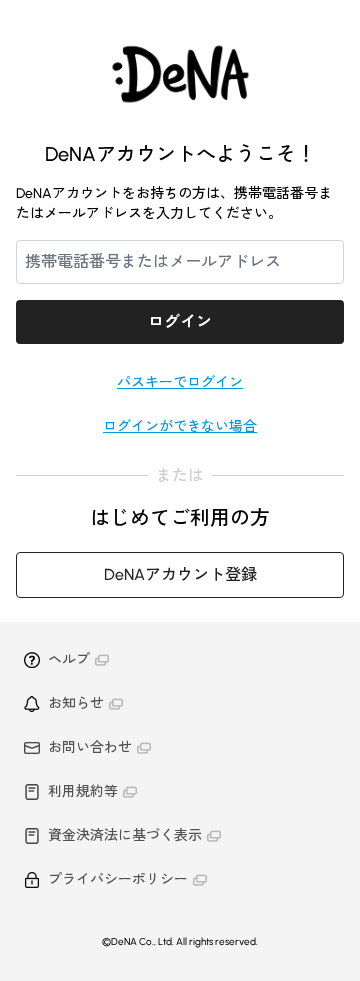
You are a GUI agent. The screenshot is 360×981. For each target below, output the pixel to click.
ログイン (180, 321)
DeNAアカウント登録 (180, 574)
